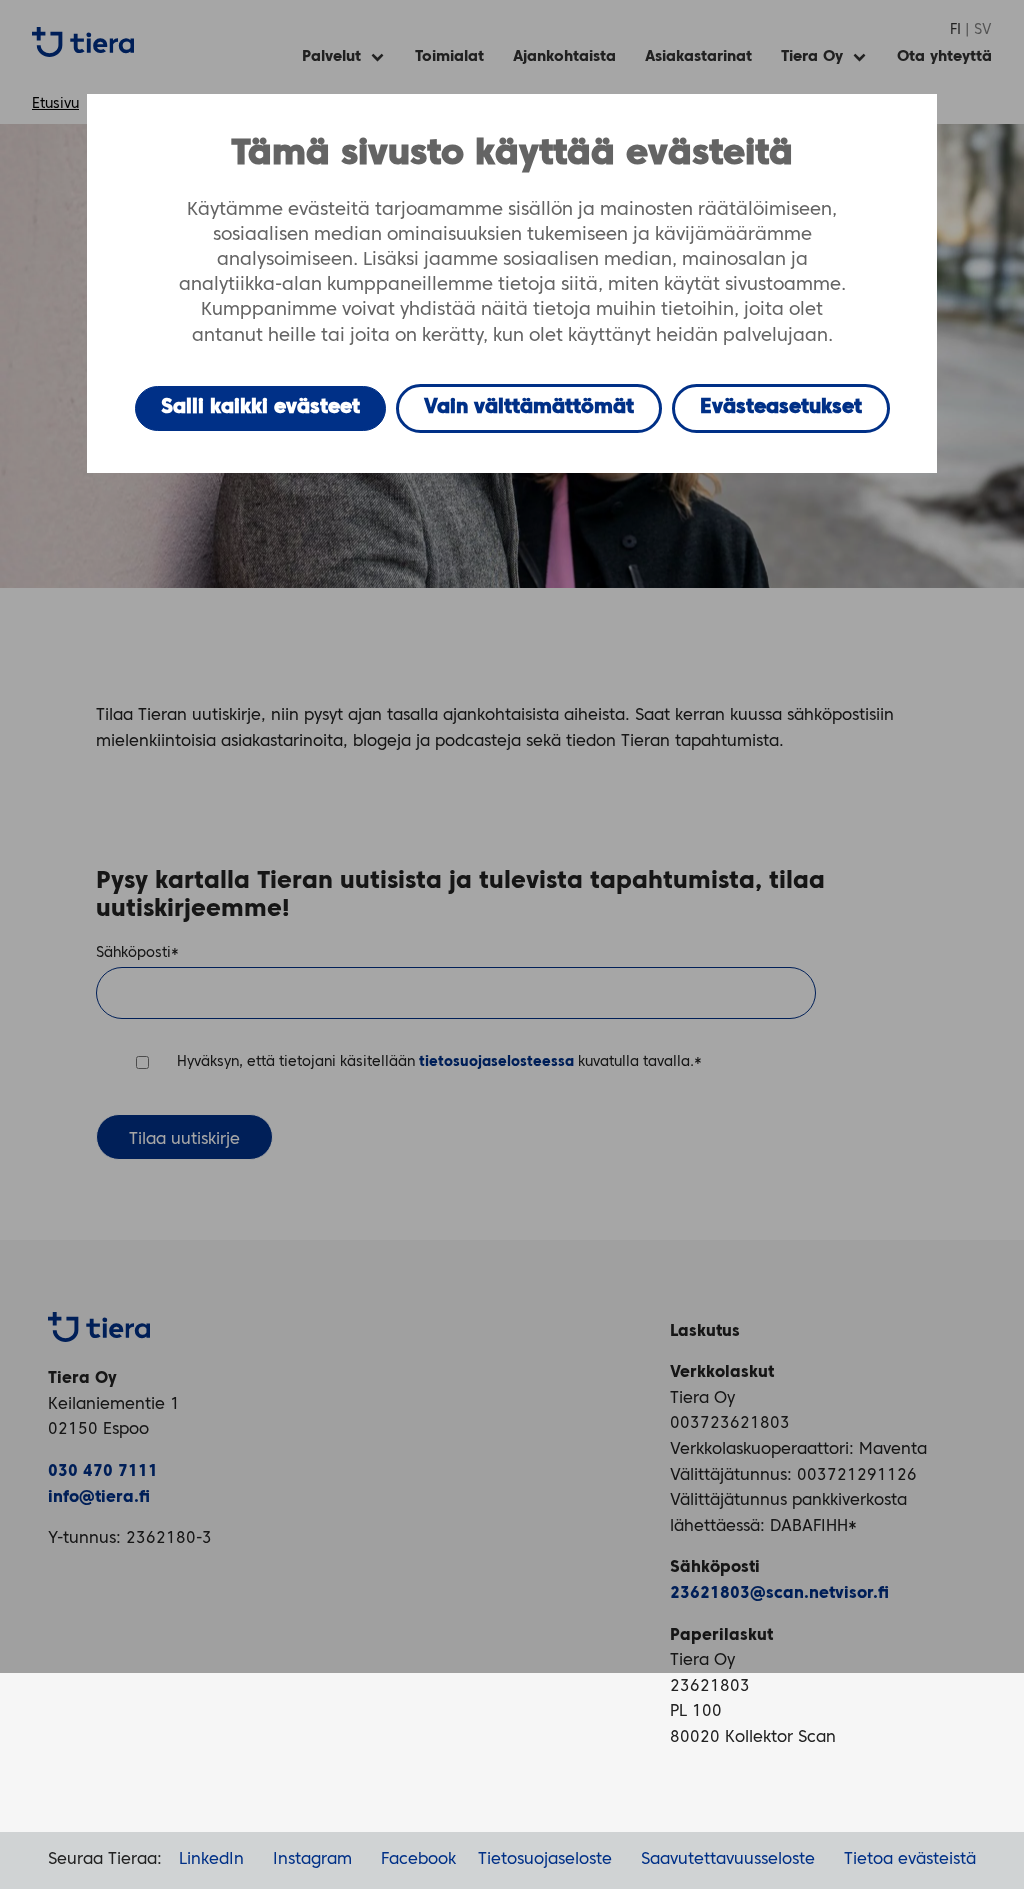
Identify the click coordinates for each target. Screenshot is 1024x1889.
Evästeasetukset (781, 408)
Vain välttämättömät (529, 408)
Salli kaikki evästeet (260, 408)
